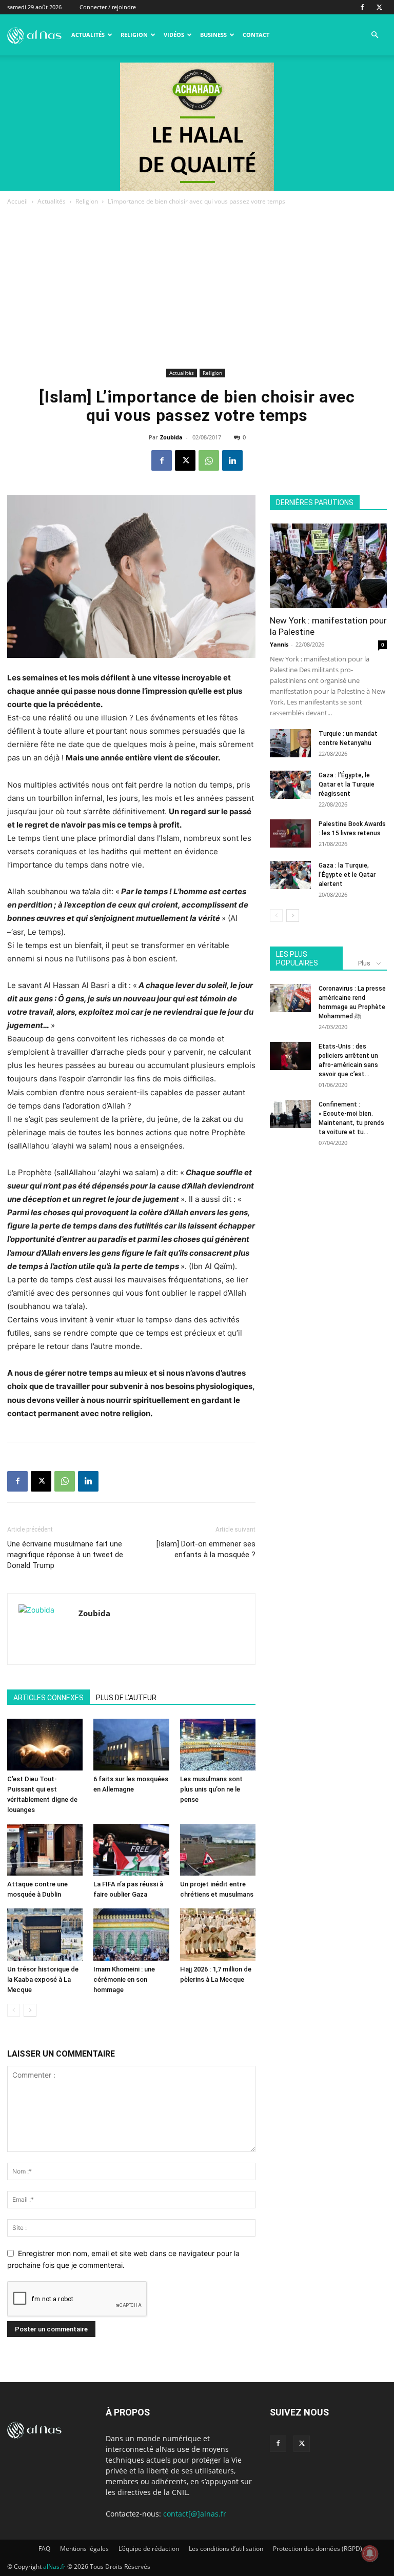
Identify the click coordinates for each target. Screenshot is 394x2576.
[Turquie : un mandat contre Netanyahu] (290, 743)
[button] (375, 35)
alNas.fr (54, 2567)
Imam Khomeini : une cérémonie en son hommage (124, 1979)
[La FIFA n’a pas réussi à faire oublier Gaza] (131, 1850)
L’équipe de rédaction (149, 2549)
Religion (134, 35)
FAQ (44, 2549)
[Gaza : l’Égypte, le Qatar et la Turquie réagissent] (290, 785)
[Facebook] (362, 7)
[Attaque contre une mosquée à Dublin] (45, 1850)
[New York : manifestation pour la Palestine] (328, 566)
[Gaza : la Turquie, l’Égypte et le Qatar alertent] (290, 875)
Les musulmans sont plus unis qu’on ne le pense (211, 1789)
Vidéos (174, 35)
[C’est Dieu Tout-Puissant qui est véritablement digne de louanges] (45, 1745)
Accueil (17, 201)
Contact (256, 35)
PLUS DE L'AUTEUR (126, 1698)
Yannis (279, 644)
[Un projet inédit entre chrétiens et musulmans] (218, 1850)
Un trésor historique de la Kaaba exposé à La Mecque (43, 1979)
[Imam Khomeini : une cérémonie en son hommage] (131, 1934)
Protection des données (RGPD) (318, 2549)
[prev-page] (14, 2010)
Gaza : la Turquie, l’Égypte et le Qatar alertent (347, 875)
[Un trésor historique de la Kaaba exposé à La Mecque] (45, 1934)
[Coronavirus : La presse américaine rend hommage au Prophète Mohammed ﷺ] (290, 998)
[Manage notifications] (370, 2553)
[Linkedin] (232, 460)
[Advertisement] (197, 289)
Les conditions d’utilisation (226, 2549)
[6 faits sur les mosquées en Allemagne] (131, 1745)
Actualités (88, 35)
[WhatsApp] (209, 460)
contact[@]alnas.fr (195, 2514)
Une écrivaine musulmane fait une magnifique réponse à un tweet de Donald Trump (65, 1555)
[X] (379, 7)
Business (213, 35)
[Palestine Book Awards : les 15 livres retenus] (290, 833)
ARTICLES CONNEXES (48, 1698)
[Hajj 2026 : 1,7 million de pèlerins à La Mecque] (218, 1934)
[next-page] (30, 2010)
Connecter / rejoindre (108, 7)
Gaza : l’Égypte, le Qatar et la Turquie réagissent (347, 784)
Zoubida (171, 437)
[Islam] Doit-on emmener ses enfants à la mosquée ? (206, 1549)
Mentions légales (84, 2549)
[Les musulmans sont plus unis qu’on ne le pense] (218, 1745)
